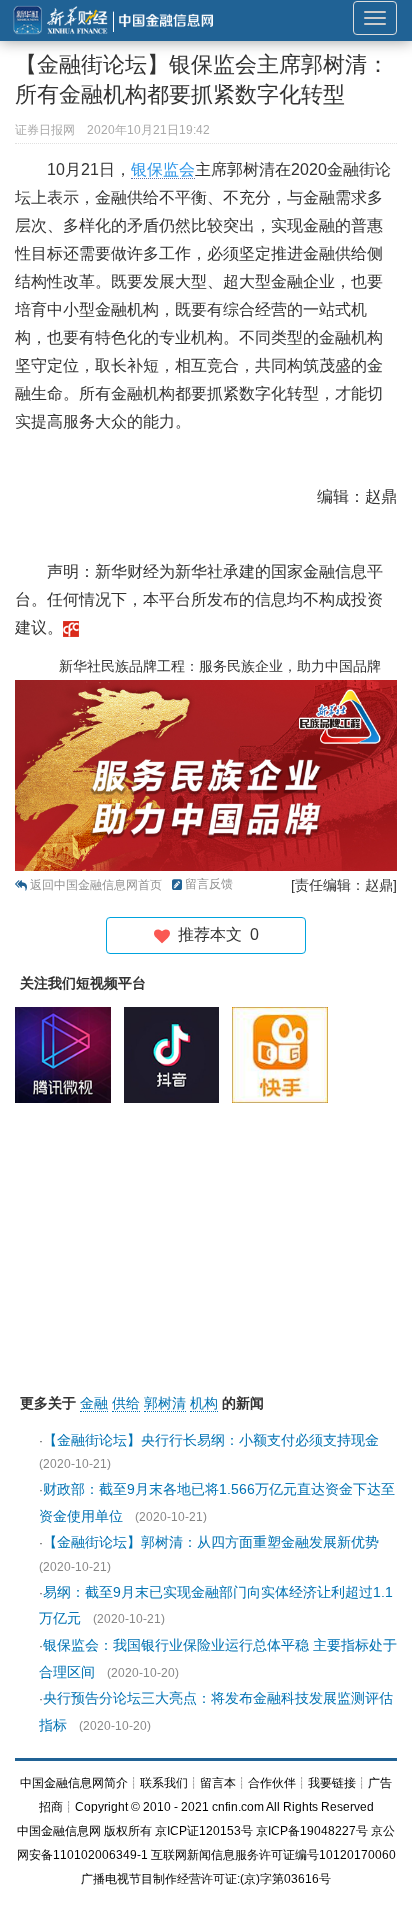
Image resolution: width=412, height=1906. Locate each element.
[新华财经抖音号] (177, 1054)
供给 (126, 1403)
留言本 (218, 1783)
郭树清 (165, 1403)
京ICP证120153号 (204, 1831)
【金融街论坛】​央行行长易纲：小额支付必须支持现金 (211, 1440)
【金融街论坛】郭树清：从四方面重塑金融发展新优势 (211, 1542)
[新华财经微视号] (68, 1054)
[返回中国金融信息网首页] (71, 627)
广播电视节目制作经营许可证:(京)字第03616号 (206, 1879)
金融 (94, 1403)
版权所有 (128, 1831)
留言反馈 (209, 884)
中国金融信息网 (59, 1831)
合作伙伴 (272, 1783)
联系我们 (164, 1783)
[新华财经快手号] (285, 1054)
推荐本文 (214, 934)
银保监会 (163, 169)
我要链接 (332, 1783)
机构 (204, 1403)
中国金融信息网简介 (74, 1783)
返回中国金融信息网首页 (96, 885)
